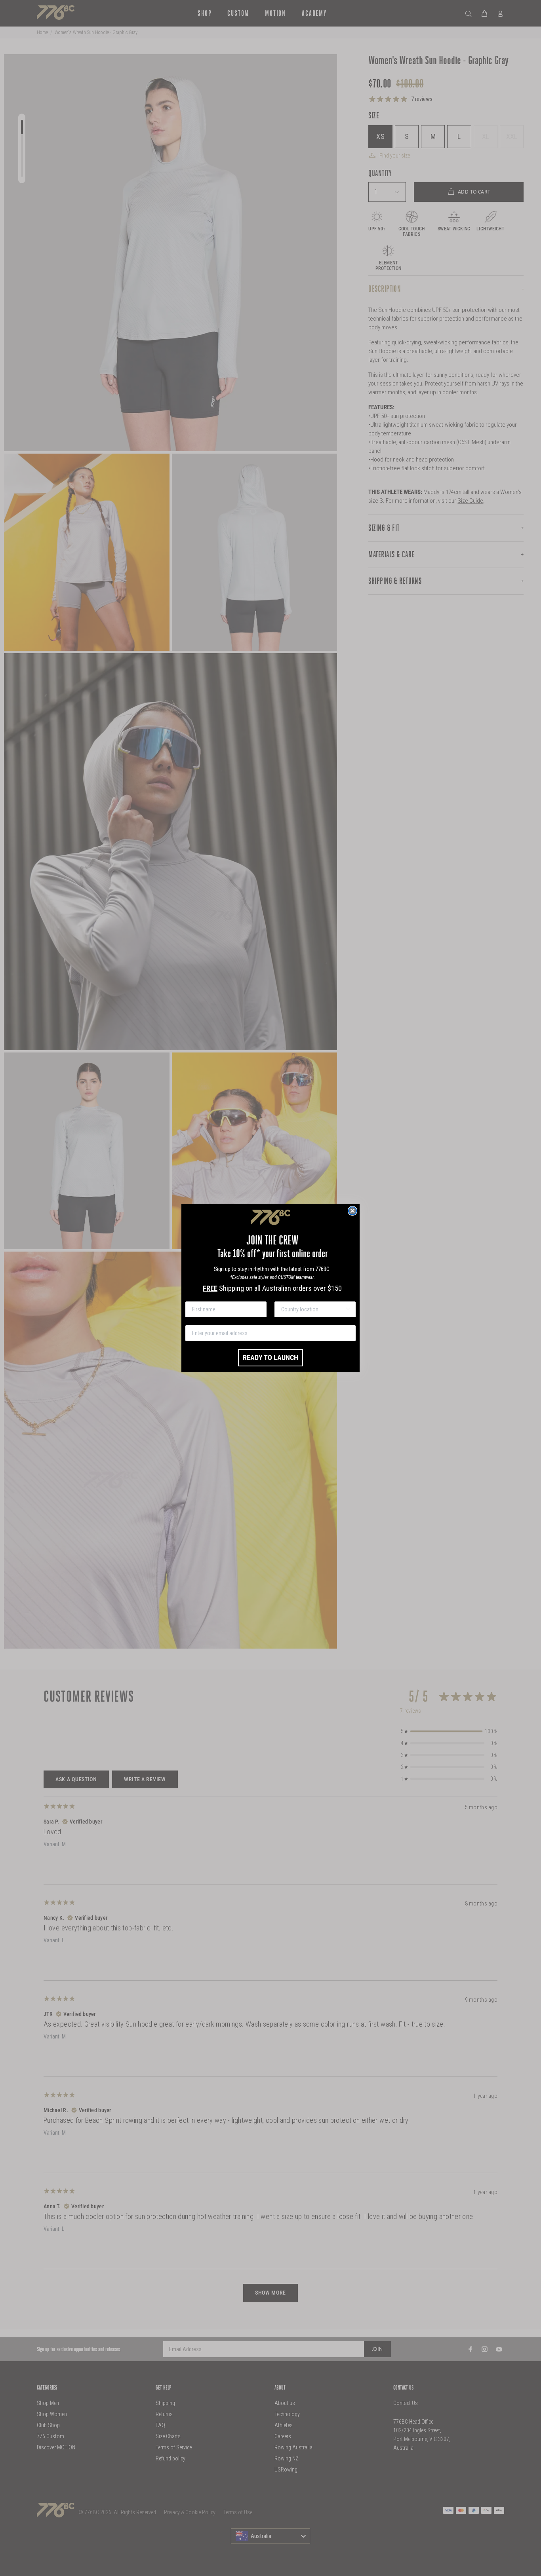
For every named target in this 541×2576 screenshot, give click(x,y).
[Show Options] (348, 1309)
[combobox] (313, 1309)
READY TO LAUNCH (270, 1357)
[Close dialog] (352, 1211)
